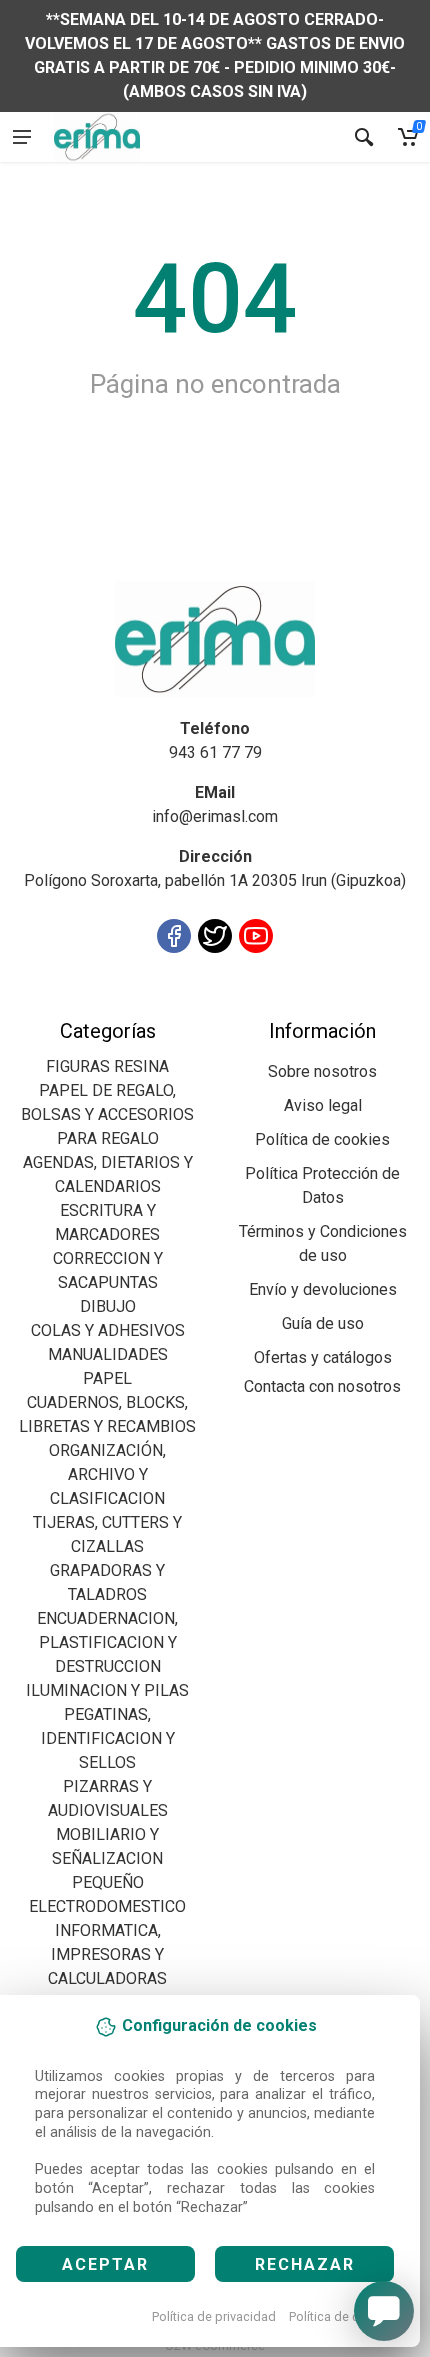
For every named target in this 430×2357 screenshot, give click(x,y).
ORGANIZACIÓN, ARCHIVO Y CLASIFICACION (107, 1474)
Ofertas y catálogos (323, 1357)
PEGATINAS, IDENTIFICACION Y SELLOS (108, 1738)
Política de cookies (343, 2316)
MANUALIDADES (108, 1354)
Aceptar (105, 2264)
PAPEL (107, 1378)
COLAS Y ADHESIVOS (108, 1330)
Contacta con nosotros (322, 1386)
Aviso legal (323, 1105)
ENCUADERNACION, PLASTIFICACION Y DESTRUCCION (107, 1642)
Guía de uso (323, 1323)
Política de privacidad (214, 2316)
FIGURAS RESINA (107, 1066)
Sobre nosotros (322, 1071)
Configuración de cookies (131, 1006)
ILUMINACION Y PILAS (107, 1690)
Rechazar (305, 2264)
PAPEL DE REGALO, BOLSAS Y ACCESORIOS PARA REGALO (107, 1114)
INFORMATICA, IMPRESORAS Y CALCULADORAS (107, 1954)
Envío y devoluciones (323, 1289)
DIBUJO (108, 1306)
